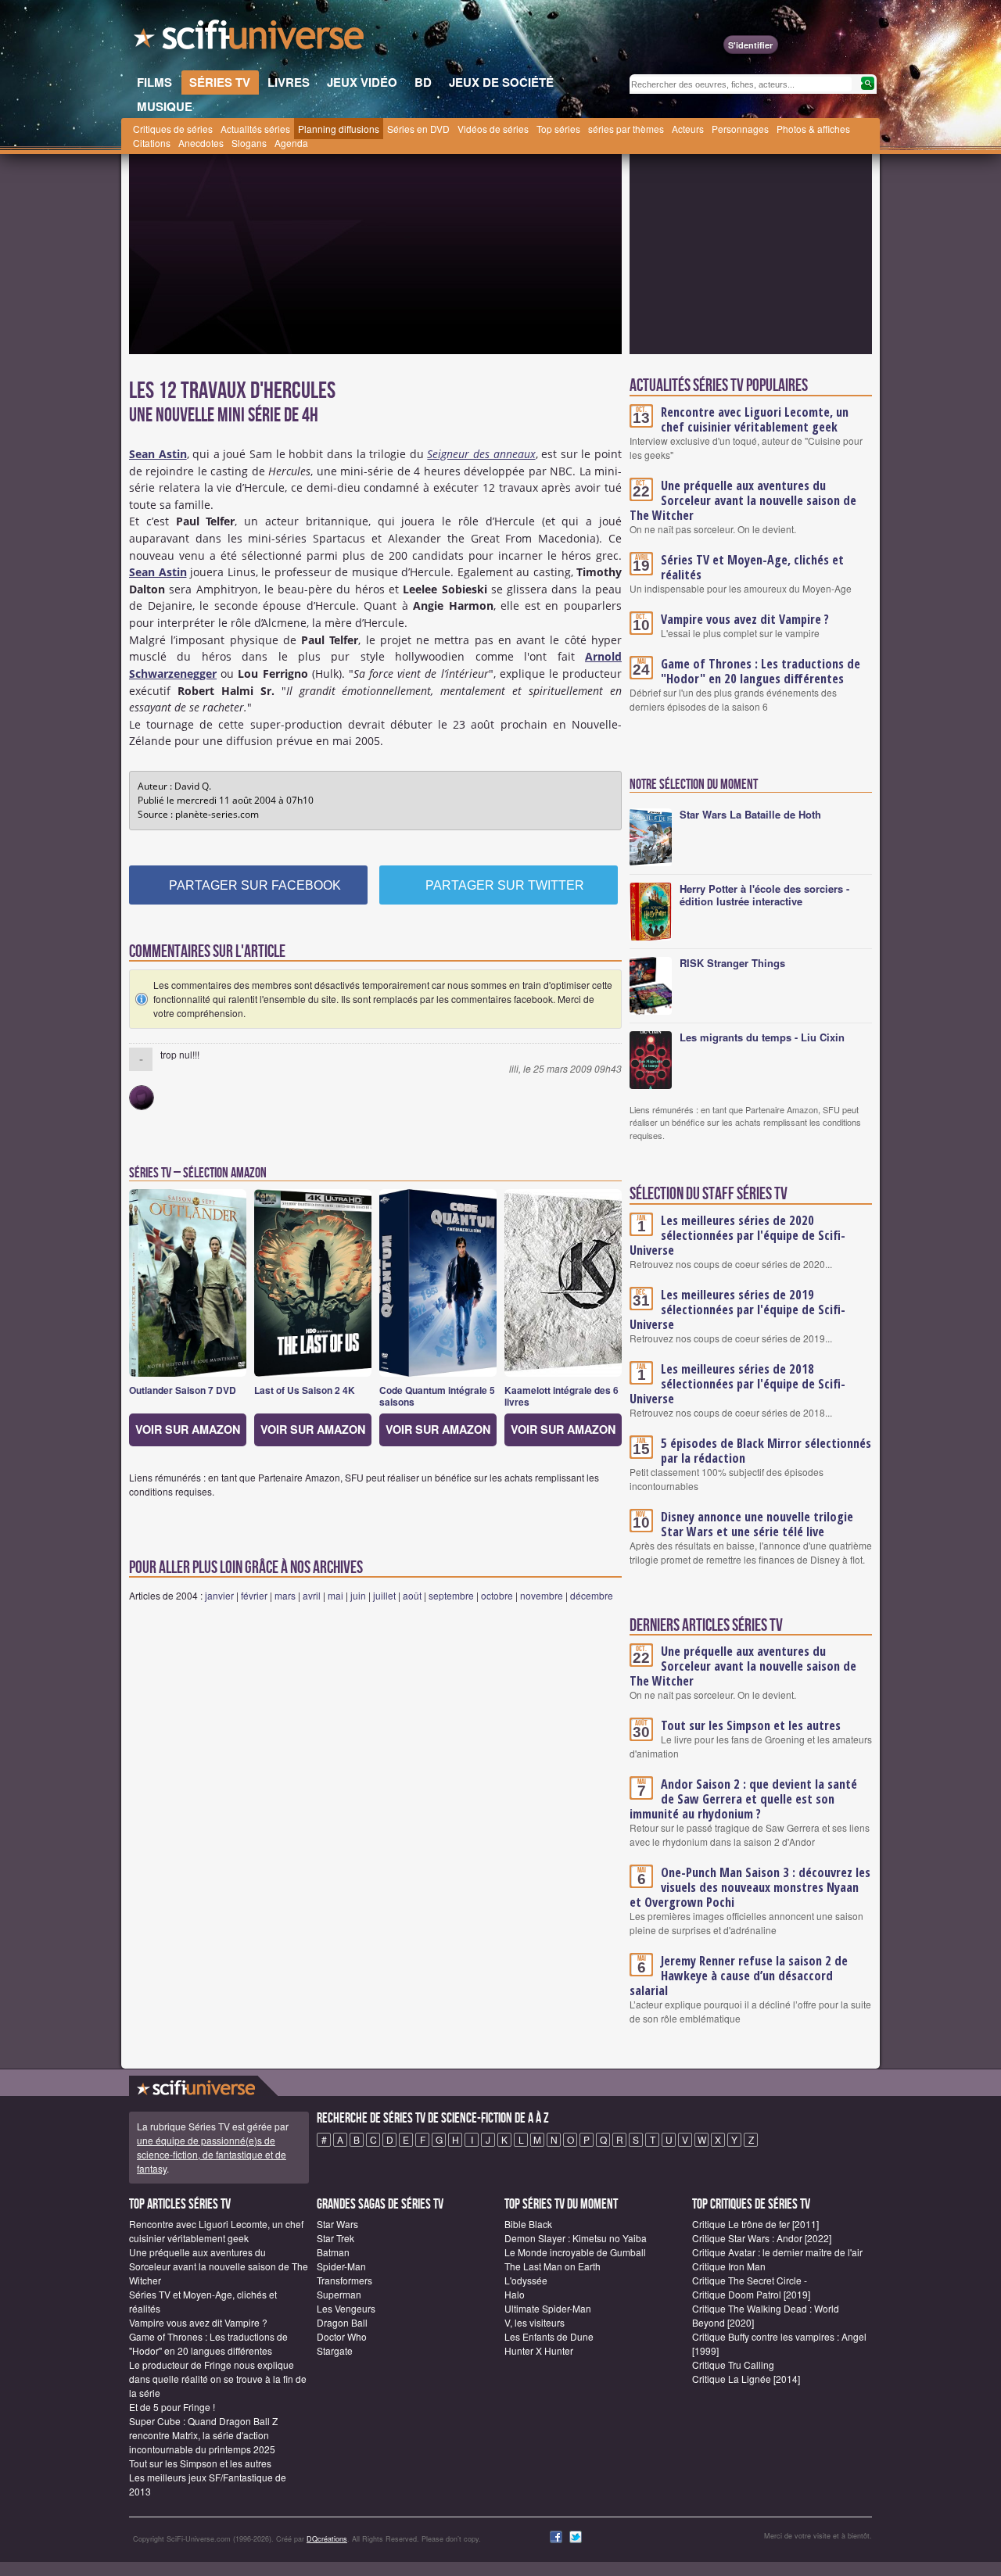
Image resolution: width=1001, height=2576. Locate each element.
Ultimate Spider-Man (548, 2308)
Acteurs (688, 129)
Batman (333, 2252)
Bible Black (528, 2224)
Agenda (291, 143)
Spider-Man (341, 2266)
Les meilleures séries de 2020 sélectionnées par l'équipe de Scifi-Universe (737, 1235)
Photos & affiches (813, 129)
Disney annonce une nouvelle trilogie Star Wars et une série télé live (757, 1524)
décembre (592, 1595)
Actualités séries (255, 129)
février (254, 1595)
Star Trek (335, 2238)
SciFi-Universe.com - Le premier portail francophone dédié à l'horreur (250, 39)
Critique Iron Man (729, 2266)
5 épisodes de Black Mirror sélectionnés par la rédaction (766, 1451)
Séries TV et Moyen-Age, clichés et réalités (752, 567)
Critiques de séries (173, 129)
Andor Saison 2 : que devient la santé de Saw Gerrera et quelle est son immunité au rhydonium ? (743, 1799)
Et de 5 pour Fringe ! (172, 2407)
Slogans (249, 143)
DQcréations (327, 2539)
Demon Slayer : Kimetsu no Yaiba (576, 2238)
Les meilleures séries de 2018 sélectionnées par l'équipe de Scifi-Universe (737, 1384)
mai (335, 1595)
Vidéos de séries (493, 129)
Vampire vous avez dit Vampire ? (745, 619)
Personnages (740, 129)
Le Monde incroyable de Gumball (575, 2252)
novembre (542, 1595)
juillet (384, 1595)
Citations (152, 143)
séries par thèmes (626, 129)
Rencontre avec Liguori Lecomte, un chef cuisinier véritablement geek (755, 419)
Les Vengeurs (346, 2308)
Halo (515, 2294)
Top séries (558, 129)
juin (358, 1595)
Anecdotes (201, 143)
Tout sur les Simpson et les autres (751, 1725)
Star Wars (337, 2224)
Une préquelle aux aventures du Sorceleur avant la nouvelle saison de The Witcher (743, 500)
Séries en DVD (418, 129)
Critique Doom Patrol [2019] (751, 2294)
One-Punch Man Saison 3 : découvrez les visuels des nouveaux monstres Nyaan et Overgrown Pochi (750, 1887)
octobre (497, 1595)
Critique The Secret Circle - (750, 2280)
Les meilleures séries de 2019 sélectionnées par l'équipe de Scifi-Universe (737, 1309)
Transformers (344, 2280)
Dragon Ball (342, 2322)
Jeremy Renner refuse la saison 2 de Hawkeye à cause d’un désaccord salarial (739, 1976)
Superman (339, 2294)
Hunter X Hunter (539, 2350)
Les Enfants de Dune (549, 2336)
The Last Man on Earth (553, 2266)
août (412, 1595)
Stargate (335, 2350)
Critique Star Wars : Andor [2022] (762, 2238)
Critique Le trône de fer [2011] (755, 2224)
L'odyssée (526, 2280)
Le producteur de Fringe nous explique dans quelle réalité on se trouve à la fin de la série (218, 2379)
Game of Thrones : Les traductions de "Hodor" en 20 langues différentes (761, 671)
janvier (219, 1595)
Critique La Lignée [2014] (746, 2379)
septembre (451, 1595)
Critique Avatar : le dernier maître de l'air (777, 2252)
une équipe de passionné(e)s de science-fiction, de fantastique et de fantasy (212, 2154)
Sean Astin (158, 572)
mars (285, 1595)
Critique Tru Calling (733, 2365)
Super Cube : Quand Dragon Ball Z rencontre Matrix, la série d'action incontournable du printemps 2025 (203, 2435)
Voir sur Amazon (188, 1429)
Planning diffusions (339, 129)
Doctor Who (342, 2336)
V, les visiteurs (535, 2322)
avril (312, 1595)
